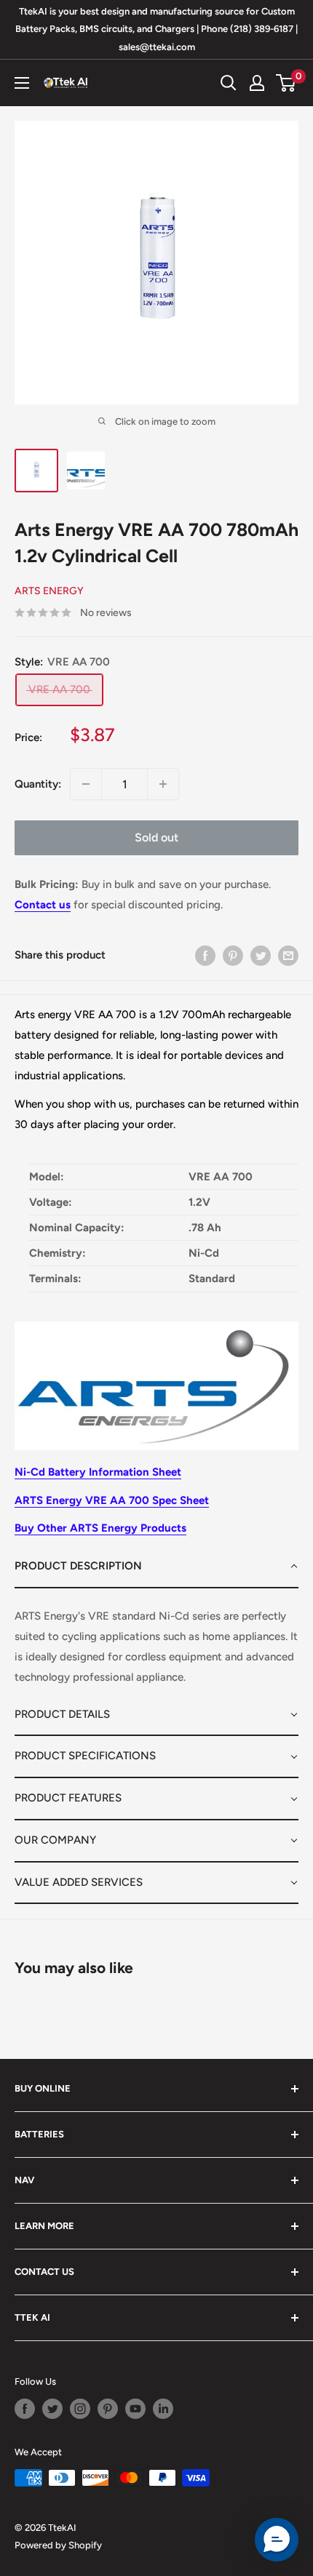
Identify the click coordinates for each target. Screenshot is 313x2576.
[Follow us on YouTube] (135, 2409)
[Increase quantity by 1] (163, 784)
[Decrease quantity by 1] (86, 784)
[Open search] (229, 83)
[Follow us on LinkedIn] (163, 2409)
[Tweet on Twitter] (261, 955)
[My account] (257, 83)
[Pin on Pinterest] (233, 955)
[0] (286, 83)
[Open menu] (22, 83)
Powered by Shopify (58, 2545)
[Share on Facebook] (205, 955)
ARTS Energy (49, 591)
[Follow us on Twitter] (52, 2409)
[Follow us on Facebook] (25, 2409)
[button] (156, 1567)
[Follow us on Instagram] (80, 2409)
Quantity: (38, 784)
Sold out (156, 837)
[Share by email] (288, 955)
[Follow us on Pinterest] (108, 2409)
